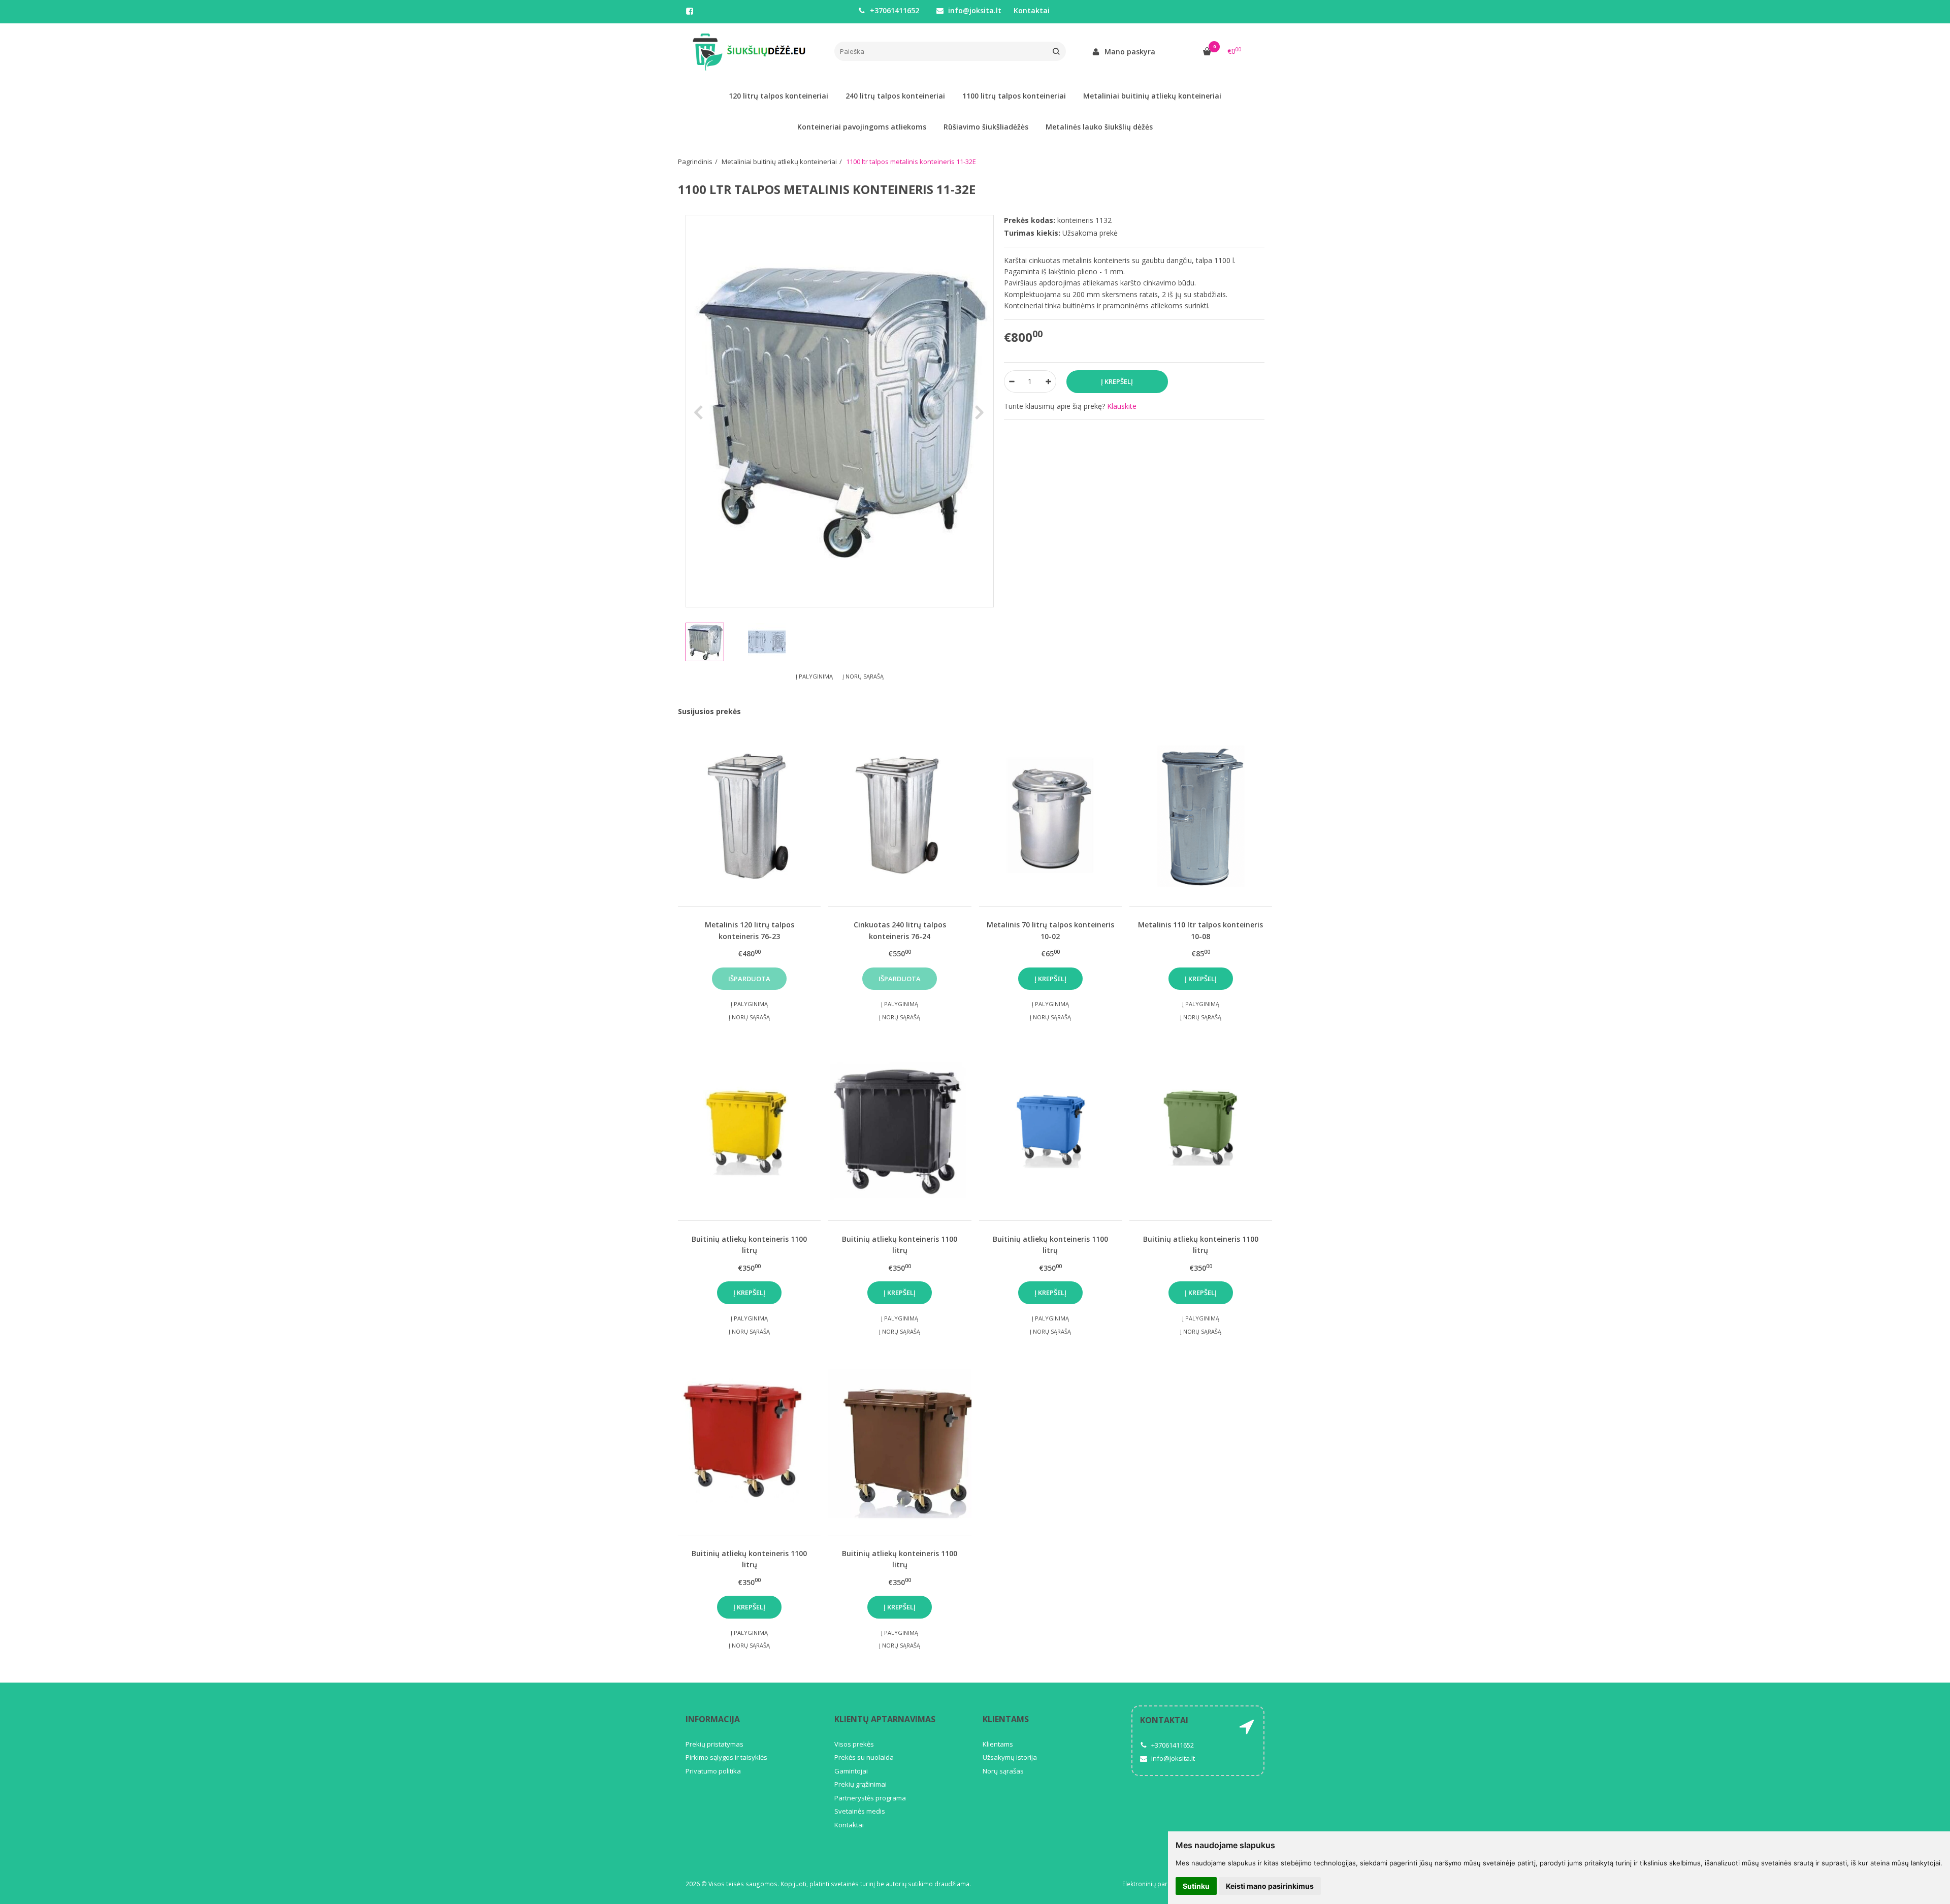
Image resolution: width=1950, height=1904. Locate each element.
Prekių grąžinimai (860, 1784)
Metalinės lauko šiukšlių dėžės (1099, 127)
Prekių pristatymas (714, 1744)
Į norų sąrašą (863, 676)
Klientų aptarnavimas (885, 1719)
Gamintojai (851, 1771)
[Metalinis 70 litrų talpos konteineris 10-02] (1050, 815)
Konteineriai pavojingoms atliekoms (862, 127)
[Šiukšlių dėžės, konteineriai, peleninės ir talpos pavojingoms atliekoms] (752, 52)
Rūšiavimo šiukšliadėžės (986, 127)
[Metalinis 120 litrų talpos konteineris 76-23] (749, 815)
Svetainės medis (860, 1811)
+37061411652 (893, 10)
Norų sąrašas (1003, 1771)
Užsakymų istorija (1010, 1757)
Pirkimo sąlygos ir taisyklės (726, 1757)
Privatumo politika (713, 1771)
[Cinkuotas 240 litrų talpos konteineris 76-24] (900, 815)
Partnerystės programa (870, 1798)
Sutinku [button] (1196, 1886)
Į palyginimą (814, 676)
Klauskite (1122, 406)
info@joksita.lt (974, 10)
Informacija (713, 1719)
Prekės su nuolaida (864, 1757)
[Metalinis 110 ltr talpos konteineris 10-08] (1201, 815)
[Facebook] (690, 11)
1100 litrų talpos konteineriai (1014, 96)
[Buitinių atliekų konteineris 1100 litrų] (749, 1130)
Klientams (1006, 1719)
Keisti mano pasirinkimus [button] (1270, 1886)
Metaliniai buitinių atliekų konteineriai (1152, 96)
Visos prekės (854, 1744)
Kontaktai (1032, 10)
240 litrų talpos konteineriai (895, 96)
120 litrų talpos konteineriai (778, 96)
